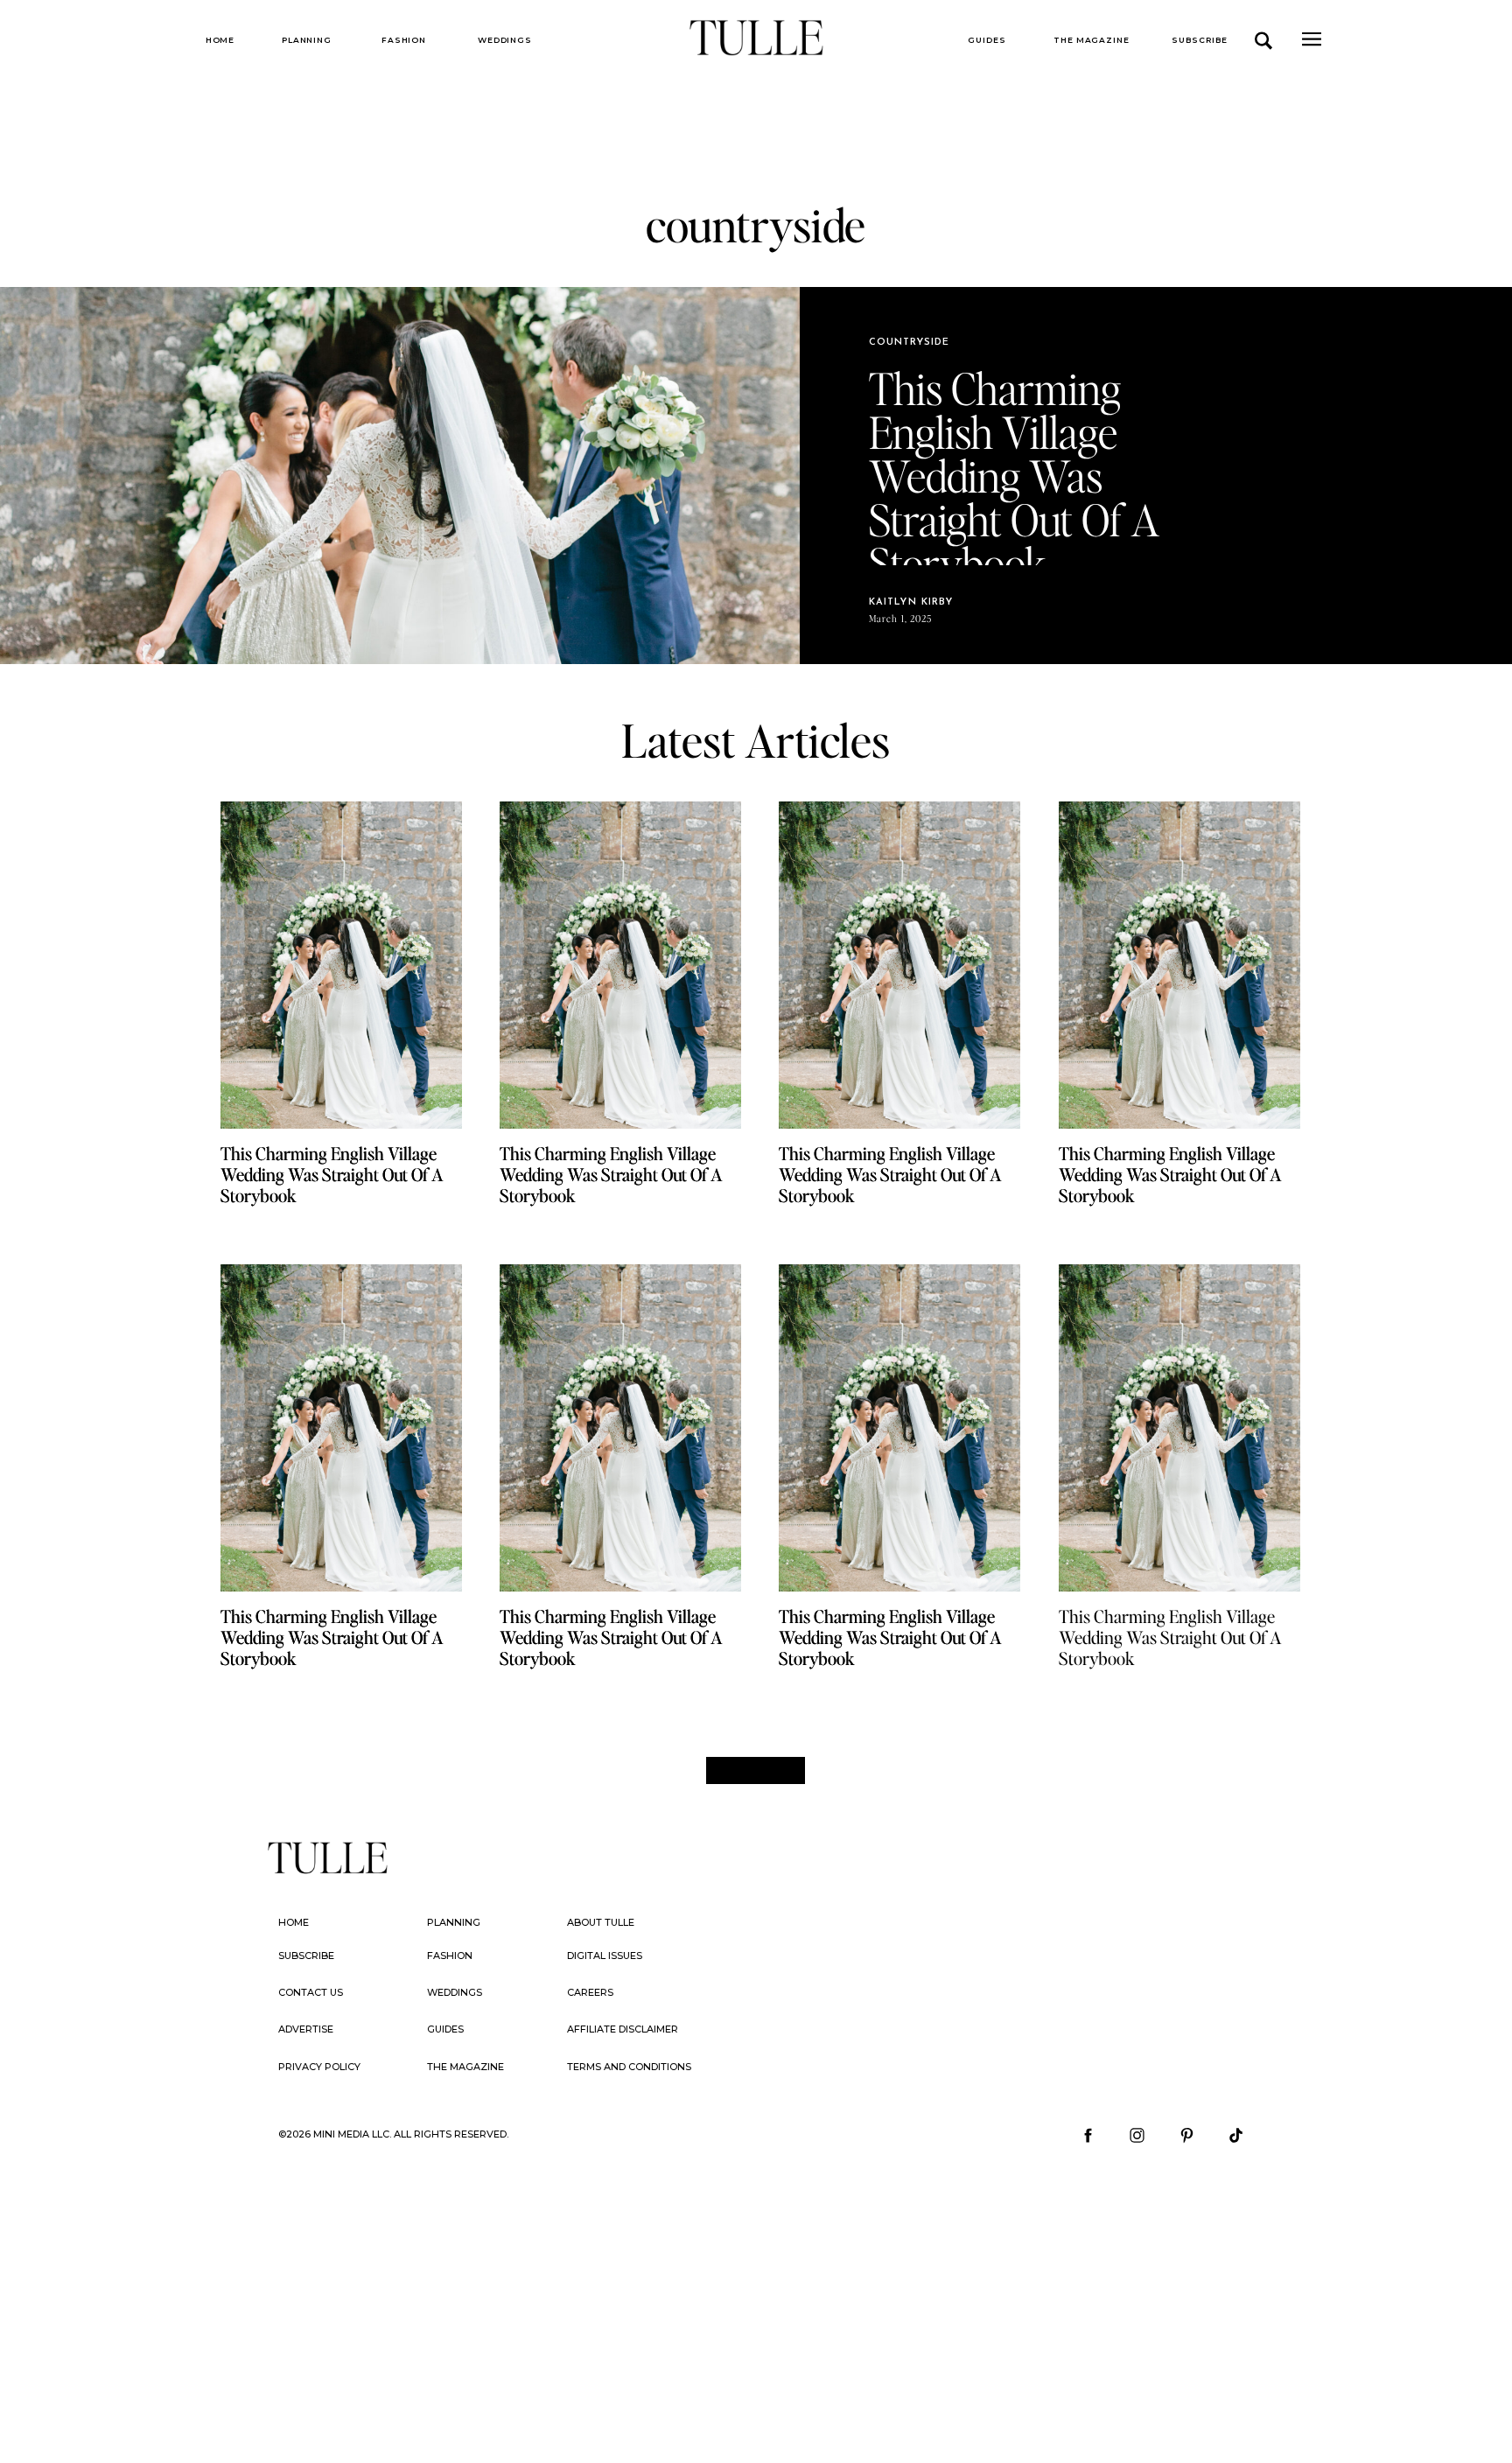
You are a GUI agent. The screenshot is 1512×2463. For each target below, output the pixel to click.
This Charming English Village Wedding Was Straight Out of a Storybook (1170, 1637)
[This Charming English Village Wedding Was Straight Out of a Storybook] (341, 1428)
